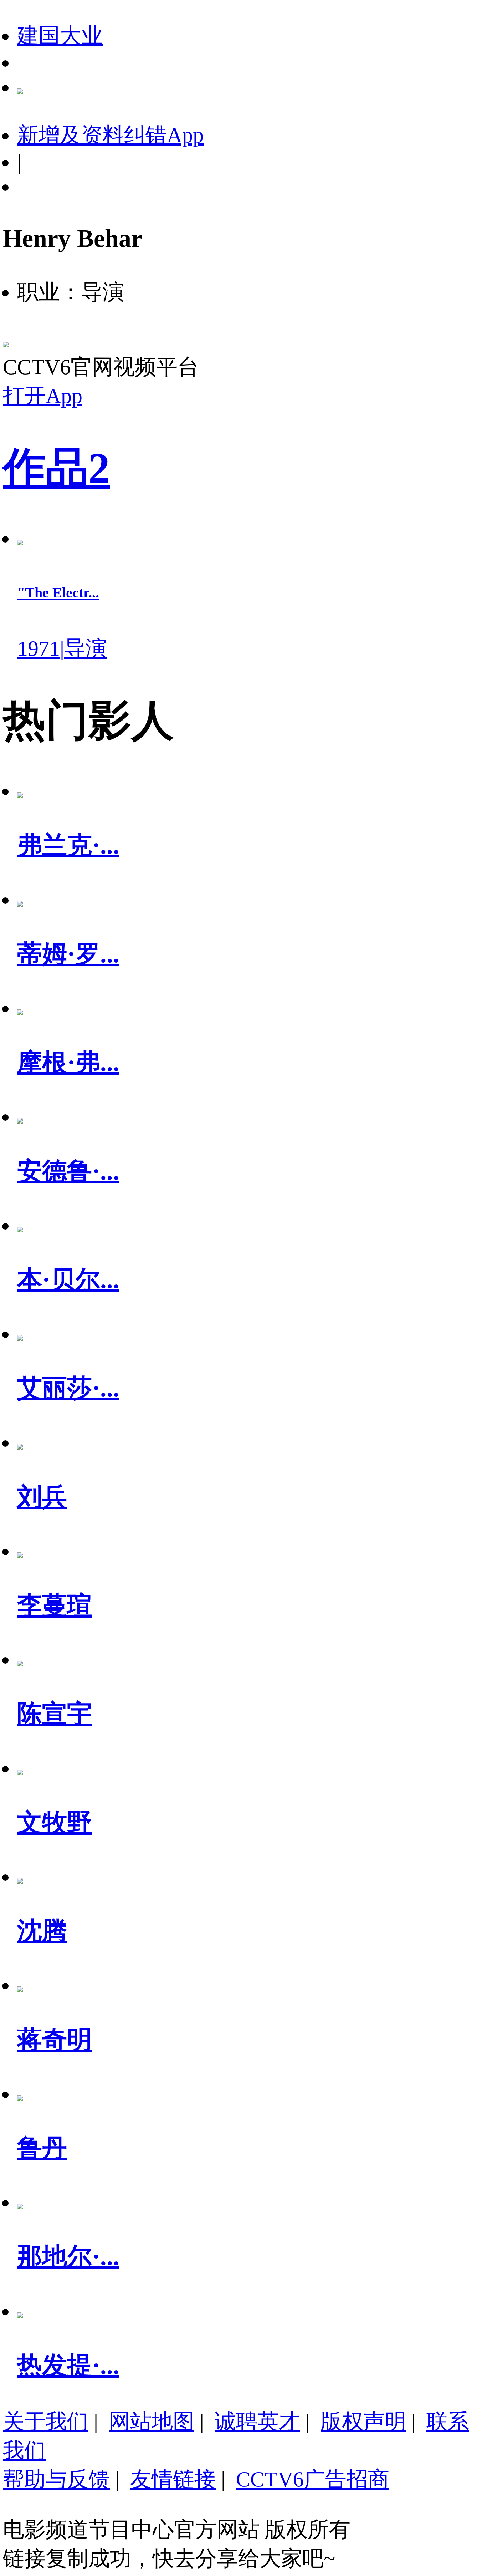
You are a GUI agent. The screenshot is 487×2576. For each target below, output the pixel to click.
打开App (43, 396)
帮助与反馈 (56, 2479)
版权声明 (363, 2422)
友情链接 (173, 2479)
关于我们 (46, 2422)
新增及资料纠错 (110, 135)
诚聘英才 (257, 2422)
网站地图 (152, 2422)
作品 (56, 468)
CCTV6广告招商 (313, 2479)
